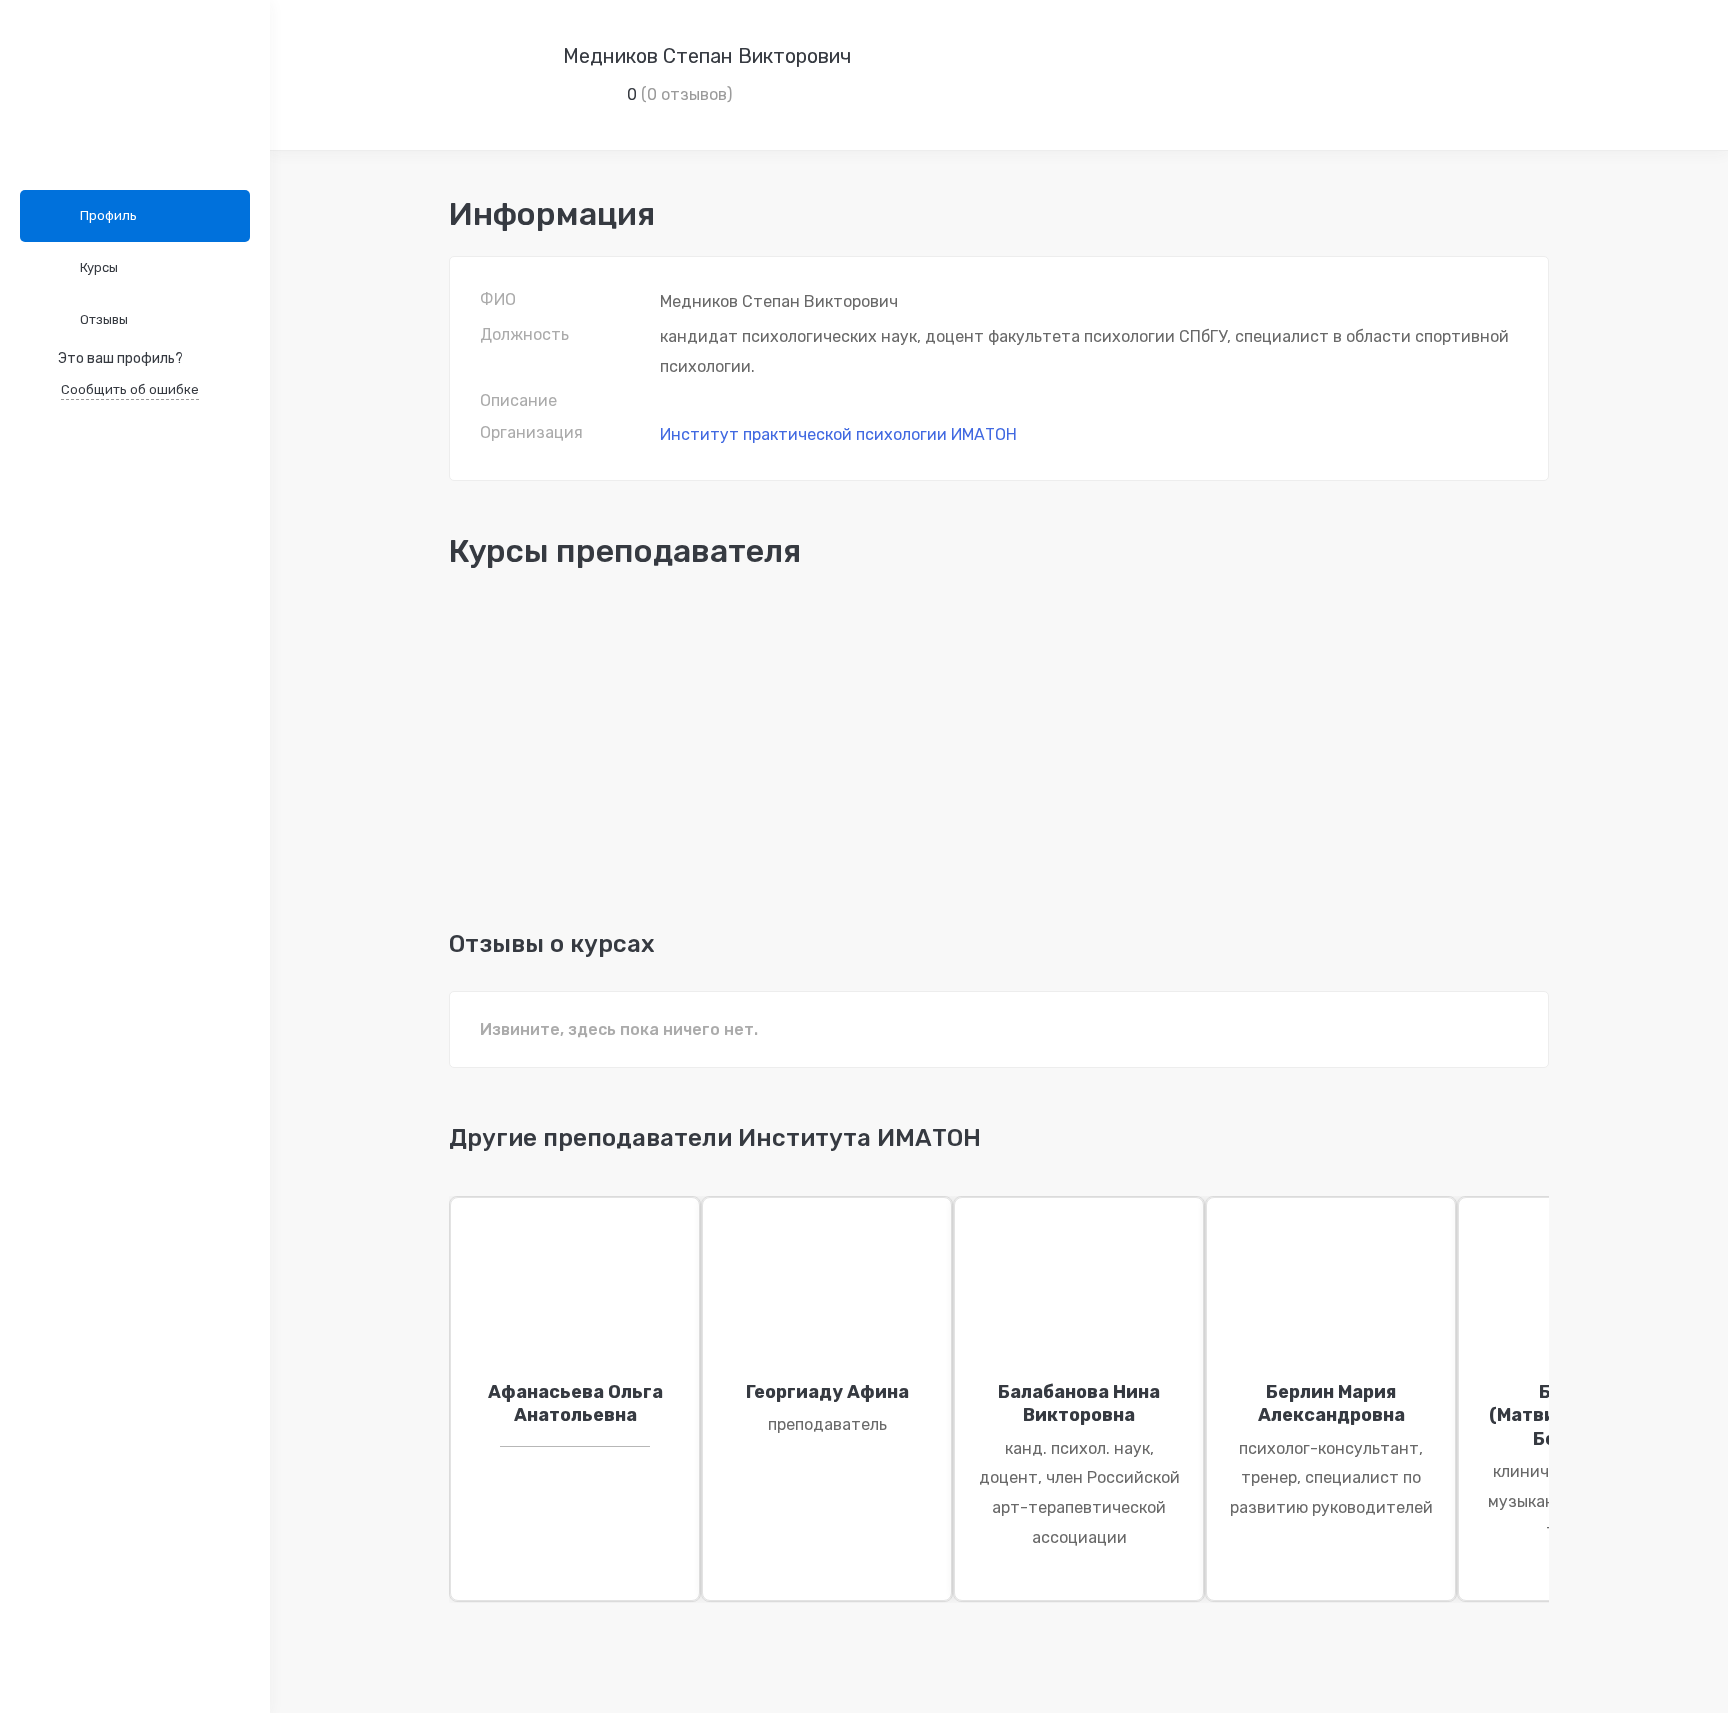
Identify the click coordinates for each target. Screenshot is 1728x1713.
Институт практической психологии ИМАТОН (838, 434)
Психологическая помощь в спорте (603, 780)
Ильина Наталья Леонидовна (557, 813)
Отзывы (104, 319)
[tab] (715, 1147)
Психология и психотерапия (511, 653)
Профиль (108, 215)
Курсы (99, 267)
